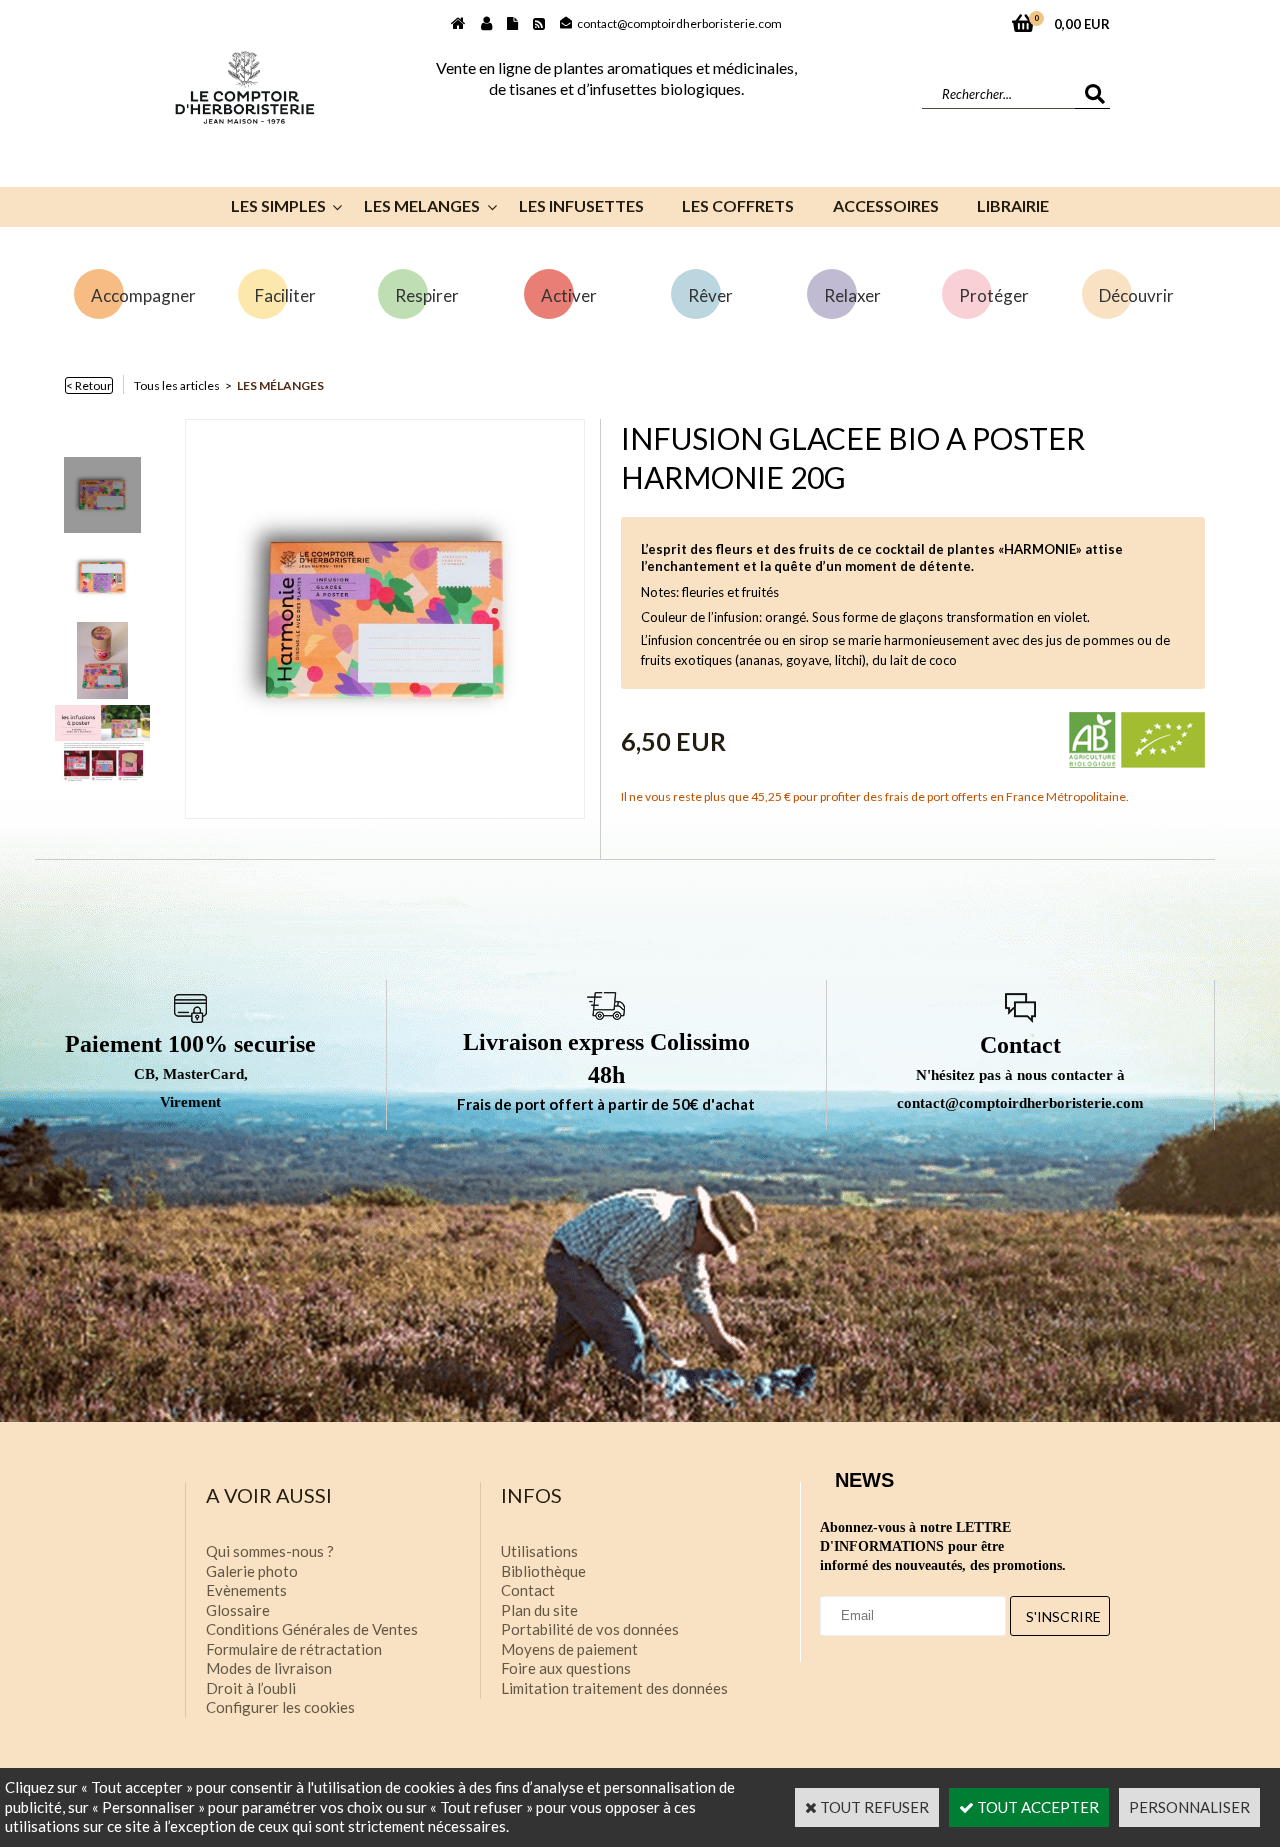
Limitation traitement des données (614, 1688)
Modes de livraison (269, 1668)
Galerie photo (252, 1571)
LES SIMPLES (278, 205)
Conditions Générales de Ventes (312, 1629)
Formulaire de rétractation (294, 1649)
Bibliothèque (543, 1571)
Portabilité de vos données (590, 1629)
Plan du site (539, 1610)
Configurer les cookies (280, 1707)
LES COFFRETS (738, 205)
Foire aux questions (566, 1668)
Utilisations (539, 1551)
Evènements (246, 1590)
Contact (528, 1590)
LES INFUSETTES (581, 205)
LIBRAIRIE (1013, 205)
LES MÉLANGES (280, 385)
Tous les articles (177, 385)
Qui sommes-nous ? (270, 1551)
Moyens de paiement (569, 1649)
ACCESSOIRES (886, 205)
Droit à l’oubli (251, 1688)
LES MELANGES (422, 205)
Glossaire (238, 1610)
